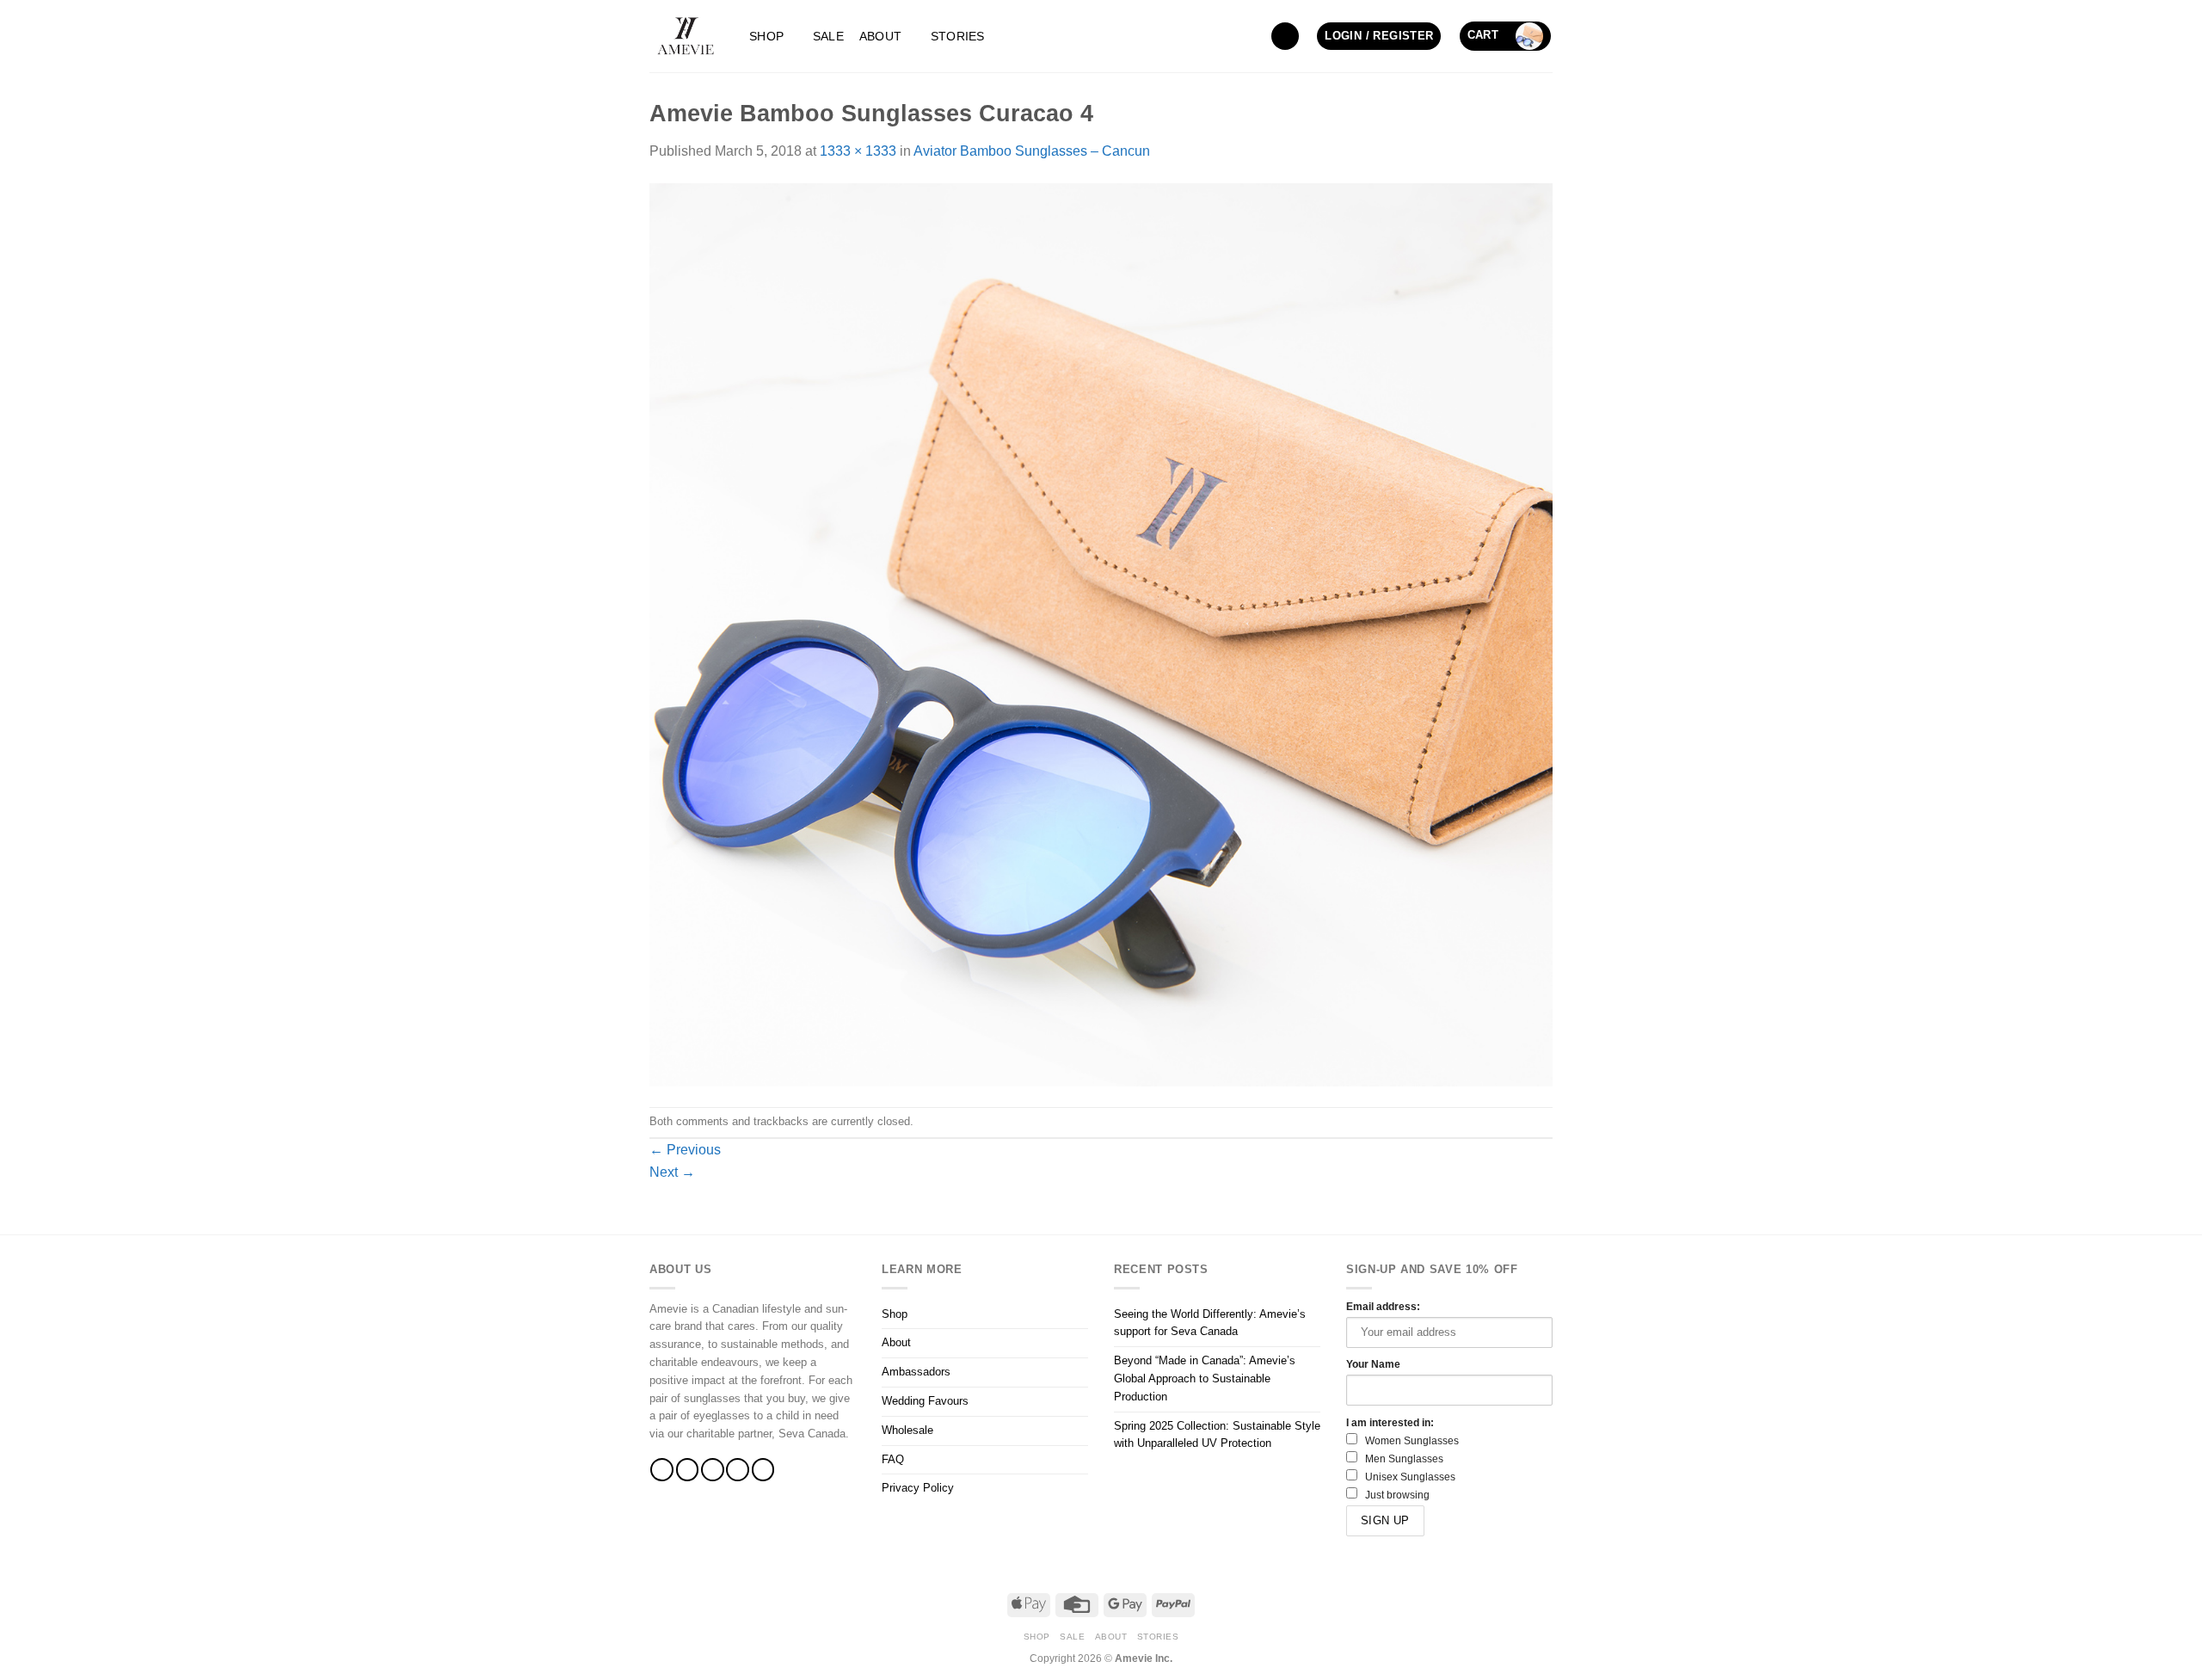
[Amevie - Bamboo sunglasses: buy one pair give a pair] (686, 36)
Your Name (1373, 1364)
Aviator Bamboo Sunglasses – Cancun (1032, 151)
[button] (1285, 37)
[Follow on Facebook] (662, 1470)
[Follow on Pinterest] (763, 1470)
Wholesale (907, 1430)
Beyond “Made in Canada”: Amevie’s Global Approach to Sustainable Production (1205, 1378)
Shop (766, 36)
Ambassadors (916, 1372)
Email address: (1383, 1306)
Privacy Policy (918, 1488)
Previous (685, 1150)
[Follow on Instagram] (688, 1470)
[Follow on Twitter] (713, 1470)
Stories (958, 36)
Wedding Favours (925, 1401)
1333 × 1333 (858, 151)
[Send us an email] (738, 1470)
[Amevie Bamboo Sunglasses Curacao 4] (1101, 634)
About (880, 36)
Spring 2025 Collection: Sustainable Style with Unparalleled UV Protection (1217, 1435)
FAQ (893, 1459)
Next (672, 1172)
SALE (828, 36)
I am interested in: (1390, 1422)
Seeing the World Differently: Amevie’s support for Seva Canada (1210, 1323)
